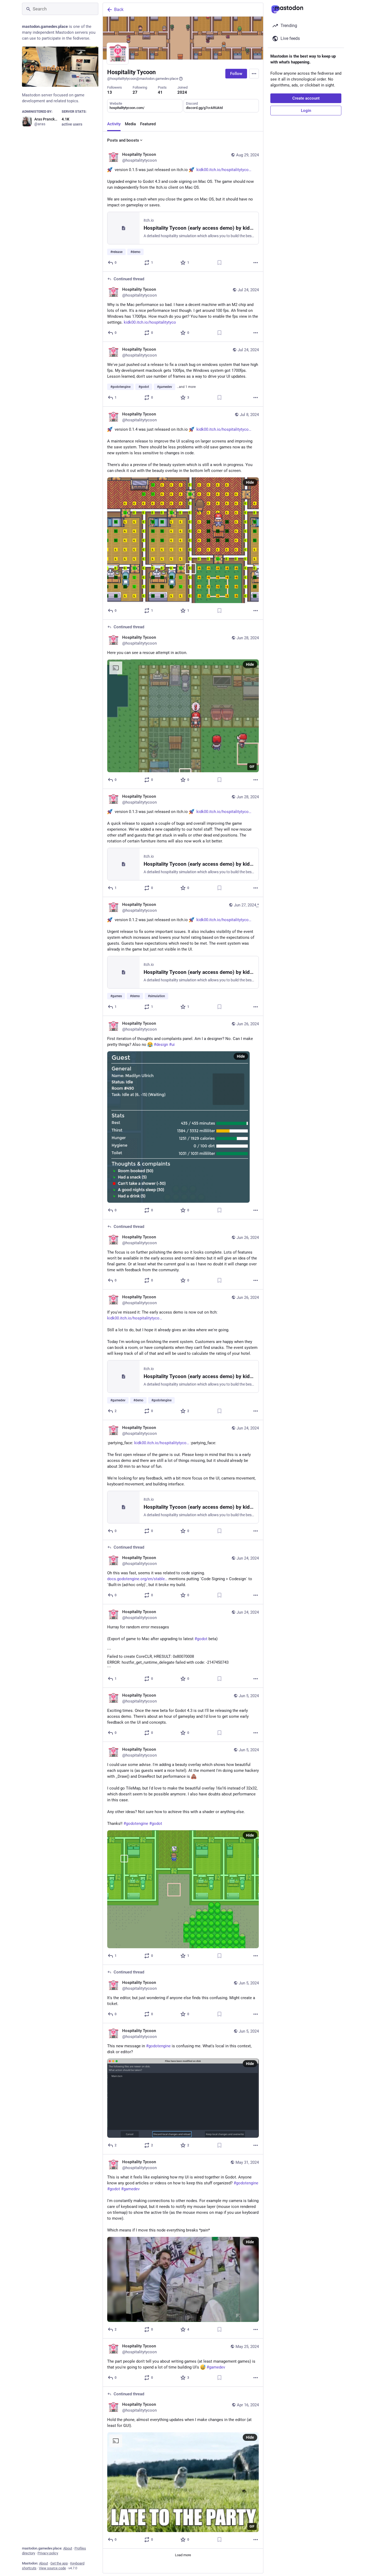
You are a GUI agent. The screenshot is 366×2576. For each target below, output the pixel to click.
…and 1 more (186, 387)
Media (130, 124)
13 (110, 92)
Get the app (59, 2563)
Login (306, 111)
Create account (306, 98)
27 (135, 92)
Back (119, 10)
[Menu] (254, 74)
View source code (52, 2568)
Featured (148, 124)
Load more (183, 2555)
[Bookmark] (219, 263)
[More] (256, 263)
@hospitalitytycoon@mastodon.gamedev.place (143, 79)
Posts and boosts (123, 140)
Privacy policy (48, 2553)
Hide (250, 482)
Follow (236, 74)
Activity (114, 124)
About (68, 2548)
